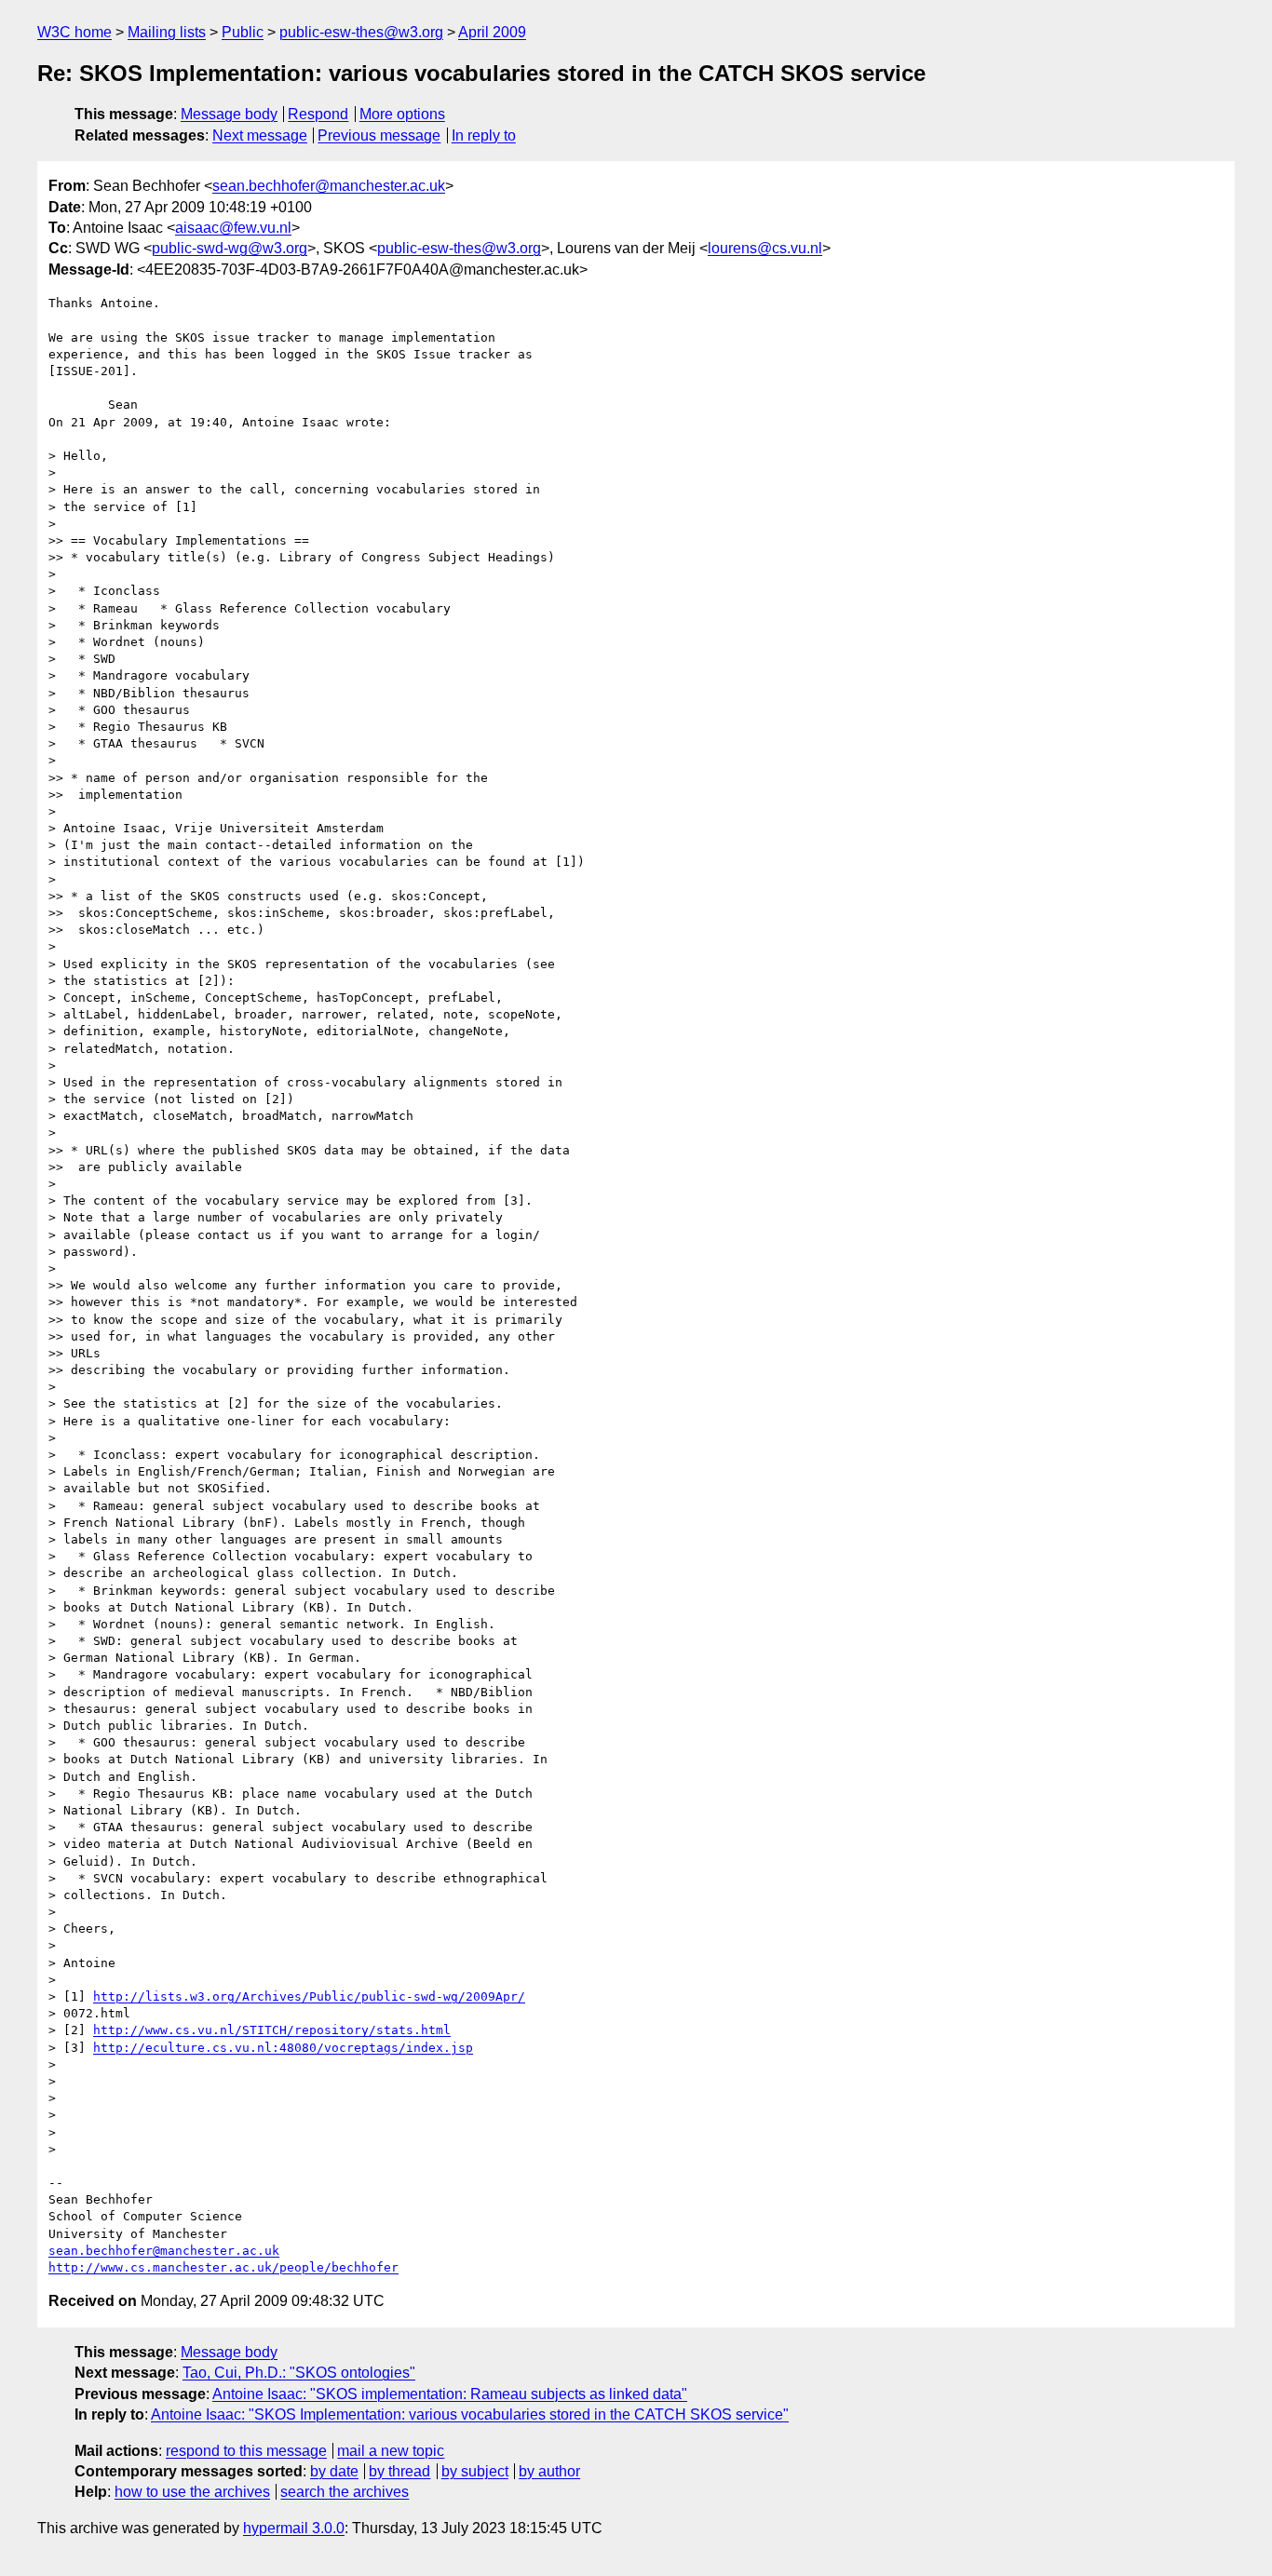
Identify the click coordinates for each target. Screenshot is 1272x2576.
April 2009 (492, 32)
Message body (229, 114)
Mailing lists (167, 32)
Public (243, 32)
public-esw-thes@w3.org (361, 32)
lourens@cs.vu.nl (765, 248)
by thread (399, 2471)
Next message (260, 135)
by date (334, 2471)
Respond (318, 114)
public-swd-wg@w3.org (230, 248)
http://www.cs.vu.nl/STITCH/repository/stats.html (272, 2030)
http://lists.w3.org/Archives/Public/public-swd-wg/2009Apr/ (309, 1996)
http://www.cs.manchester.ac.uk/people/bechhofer (223, 2267)
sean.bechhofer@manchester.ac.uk (329, 186)
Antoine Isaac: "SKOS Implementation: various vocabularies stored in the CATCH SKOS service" (470, 2414)
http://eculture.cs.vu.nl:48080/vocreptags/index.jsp (283, 2048)
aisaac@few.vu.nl (233, 228)
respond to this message (246, 2451)
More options (402, 114)
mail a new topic (391, 2451)
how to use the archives (192, 2492)
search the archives (345, 2492)
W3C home (74, 32)
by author (549, 2471)
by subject (475, 2471)
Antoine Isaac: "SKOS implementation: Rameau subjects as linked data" (450, 2394)
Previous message (379, 135)
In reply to (484, 135)
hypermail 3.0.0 (294, 2528)
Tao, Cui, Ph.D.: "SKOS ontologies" (299, 2373)
